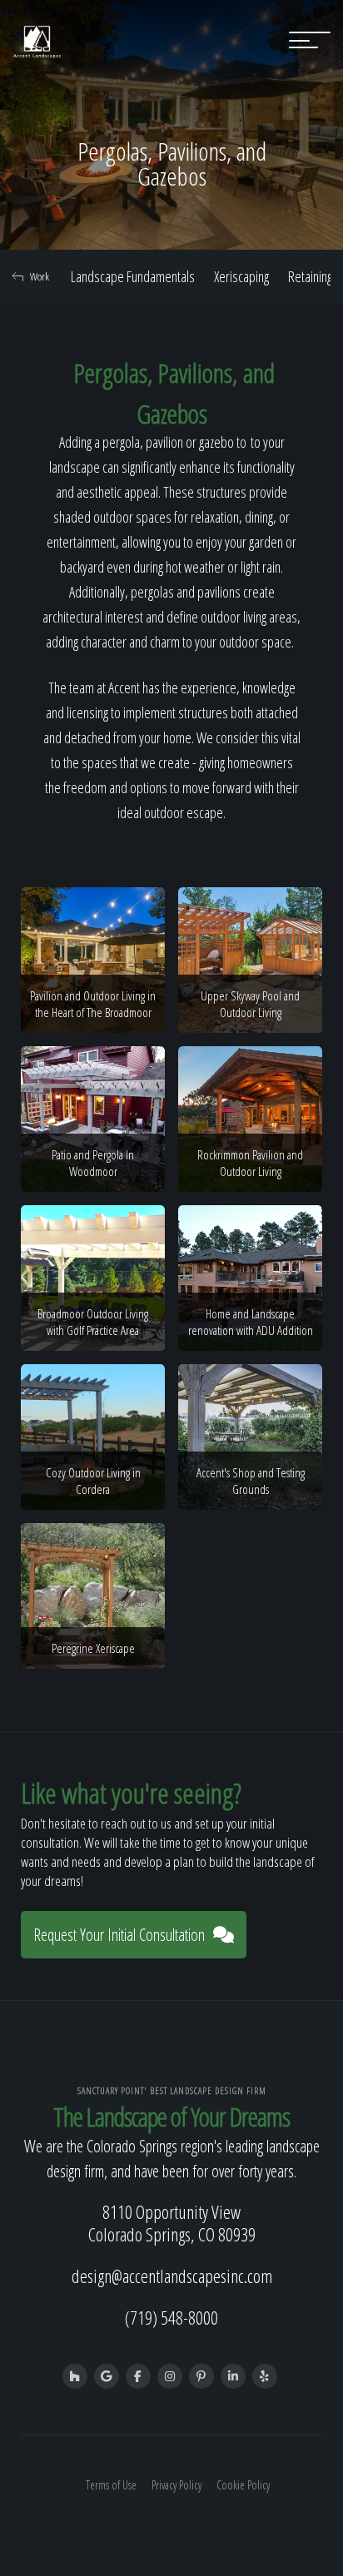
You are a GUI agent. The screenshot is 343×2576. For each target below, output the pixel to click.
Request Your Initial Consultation (119, 1935)
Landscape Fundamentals (133, 276)
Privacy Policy (176, 2485)
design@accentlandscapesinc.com (172, 2276)
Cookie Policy (243, 2485)
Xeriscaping (241, 276)
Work (40, 276)
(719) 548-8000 (171, 2317)
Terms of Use (111, 2485)
